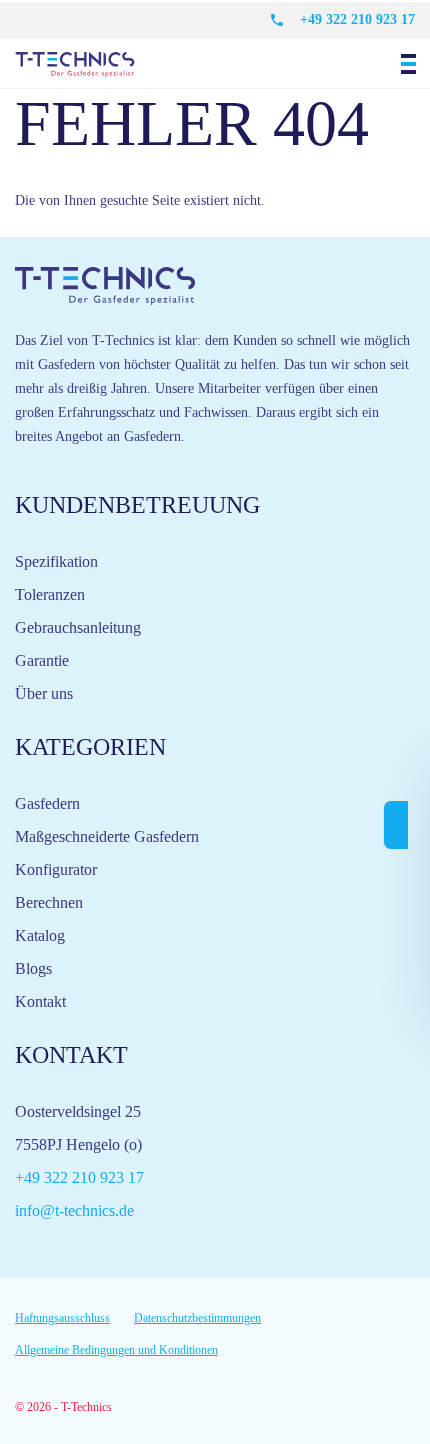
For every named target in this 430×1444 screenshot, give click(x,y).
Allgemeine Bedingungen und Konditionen (116, 1350)
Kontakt (40, 1001)
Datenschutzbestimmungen (197, 1318)
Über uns (44, 693)
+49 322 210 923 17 (357, 19)
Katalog (40, 935)
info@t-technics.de (74, 1210)
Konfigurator (56, 869)
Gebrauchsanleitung (78, 627)
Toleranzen (50, 594)
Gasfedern (47, 803)
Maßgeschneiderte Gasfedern (107, 836)
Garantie (42, 660)
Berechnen (49, 902)
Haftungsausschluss (62, 1318)
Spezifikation (56, 561)
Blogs (33, 968)
